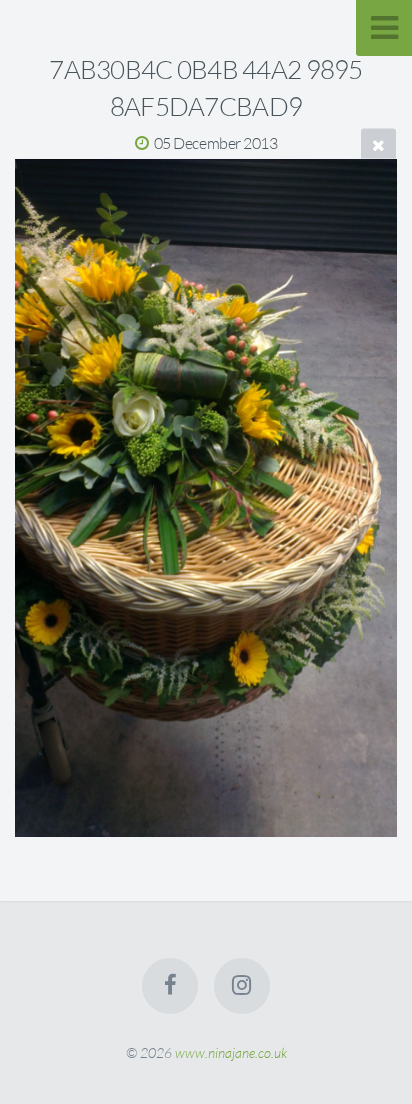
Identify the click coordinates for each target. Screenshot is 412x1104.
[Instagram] (242, 986)
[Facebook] (170, 986)
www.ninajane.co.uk (231, 1052)
